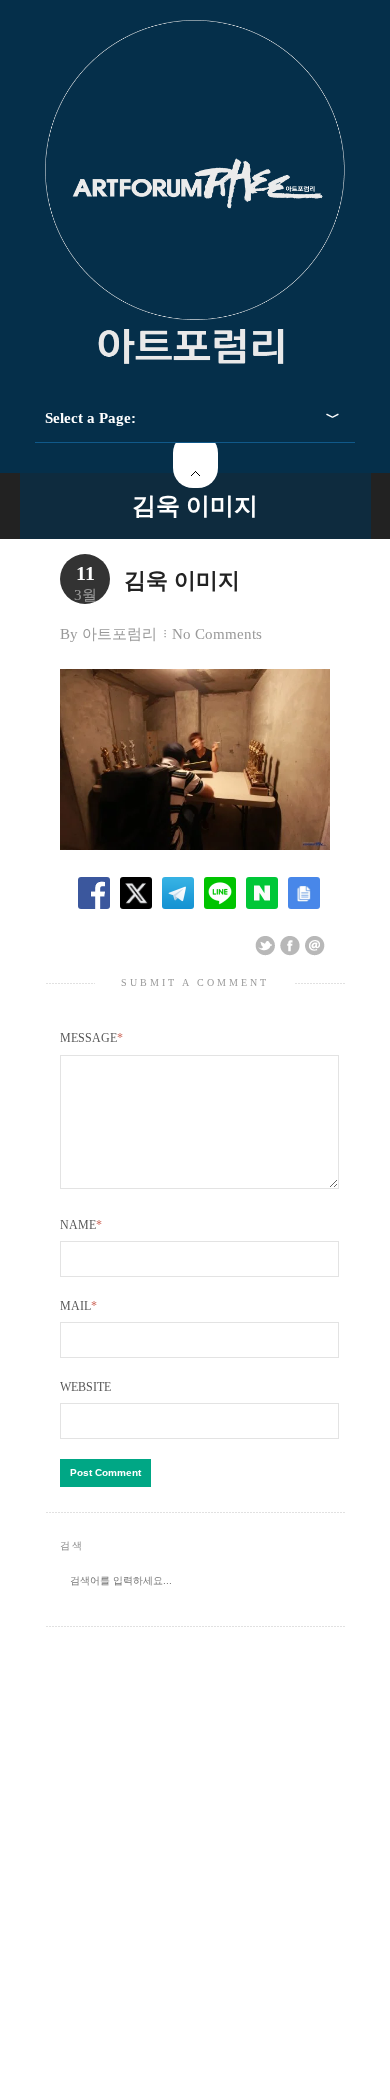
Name (81, 1225)
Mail (78, 1306)
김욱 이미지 (195, 506)
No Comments (217, 634)
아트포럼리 (119, 634)
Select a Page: (90, 418)
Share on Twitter (265, 946)
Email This (315, 946)
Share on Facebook (290, 946)
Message (91, 1038)
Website (85, 1387)
